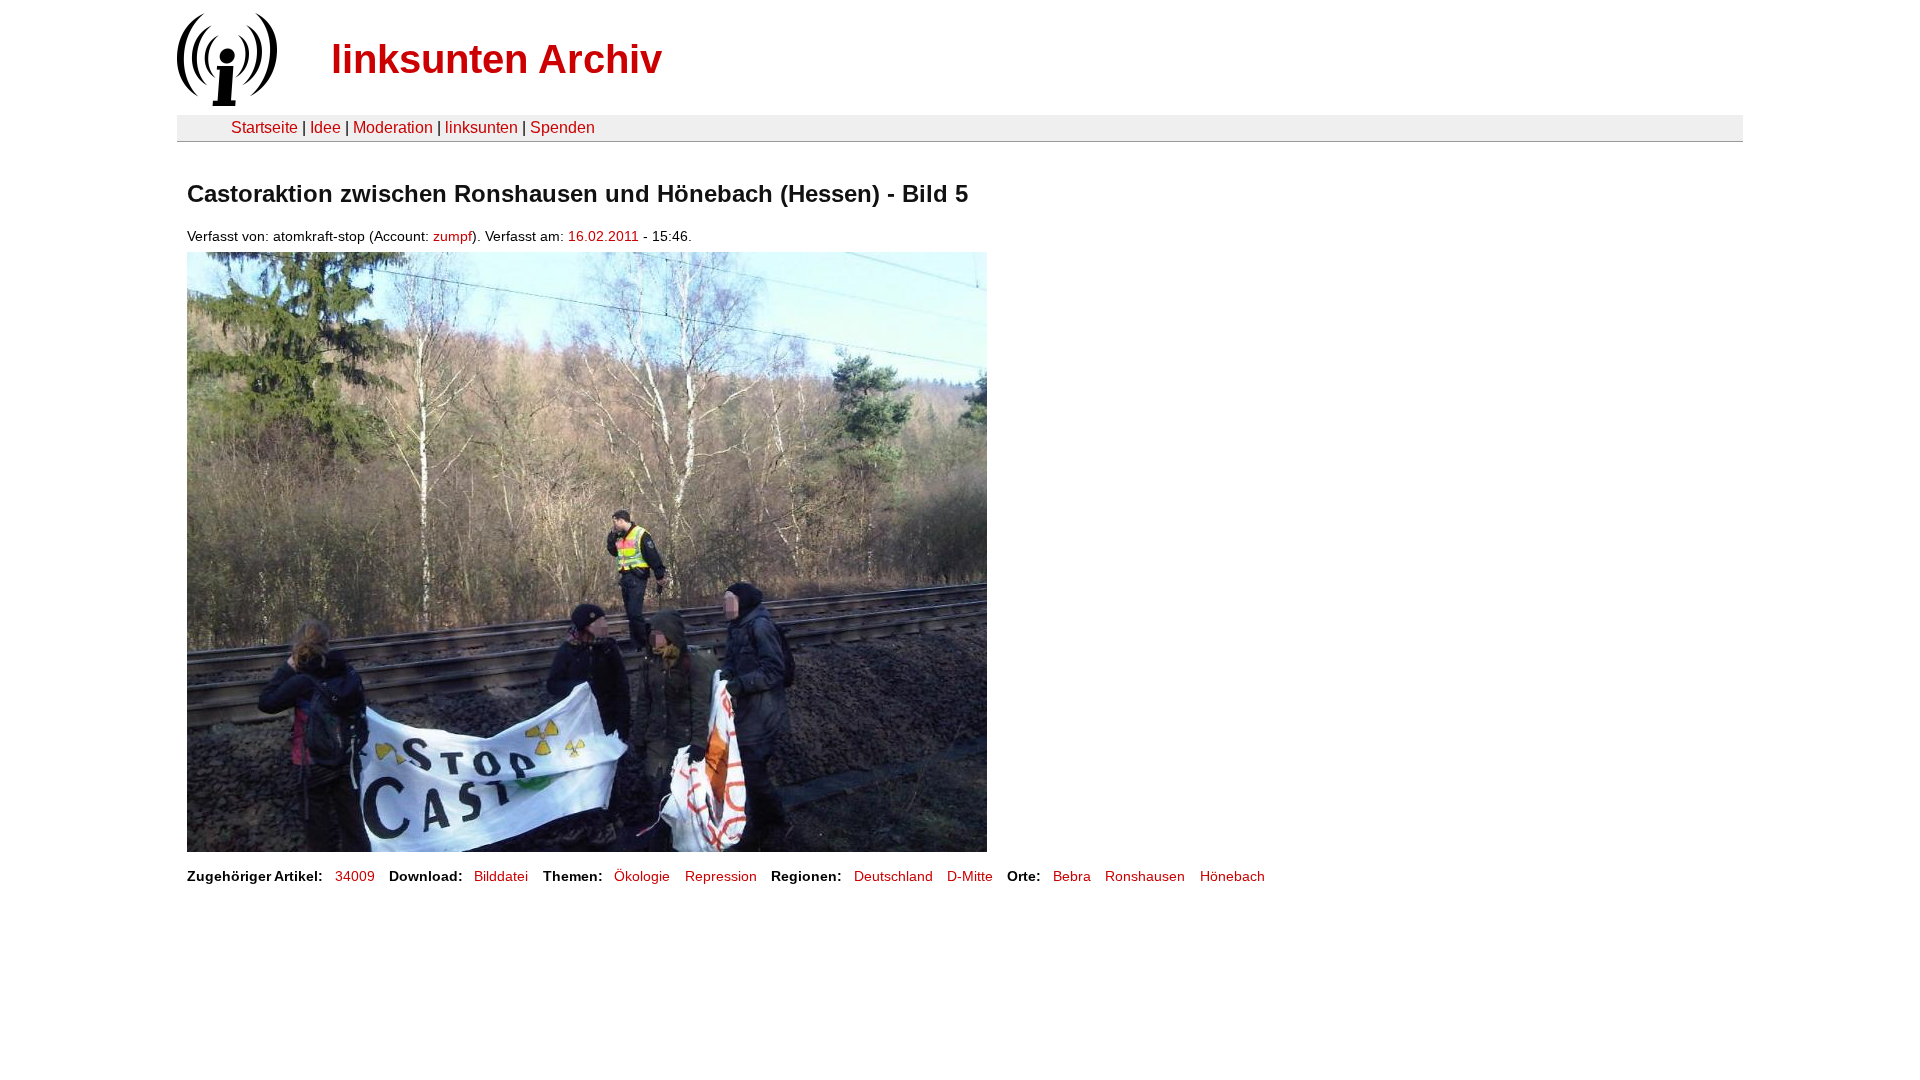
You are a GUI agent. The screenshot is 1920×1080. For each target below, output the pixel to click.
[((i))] (225, 100)
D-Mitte (970, 876)
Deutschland (893, 876)
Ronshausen (1145, 876)
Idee (325, 127)
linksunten (481, 127)
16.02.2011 (603, 236)
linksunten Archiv (496, 59)
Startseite (264, 127)
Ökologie (642, 876)
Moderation (393, 127)
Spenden (562, 127)
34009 (355, 876)
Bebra (1072, 876)
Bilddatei (501, 876)
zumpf (452, 236)
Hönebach (1232, 876)
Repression (721, 876)
